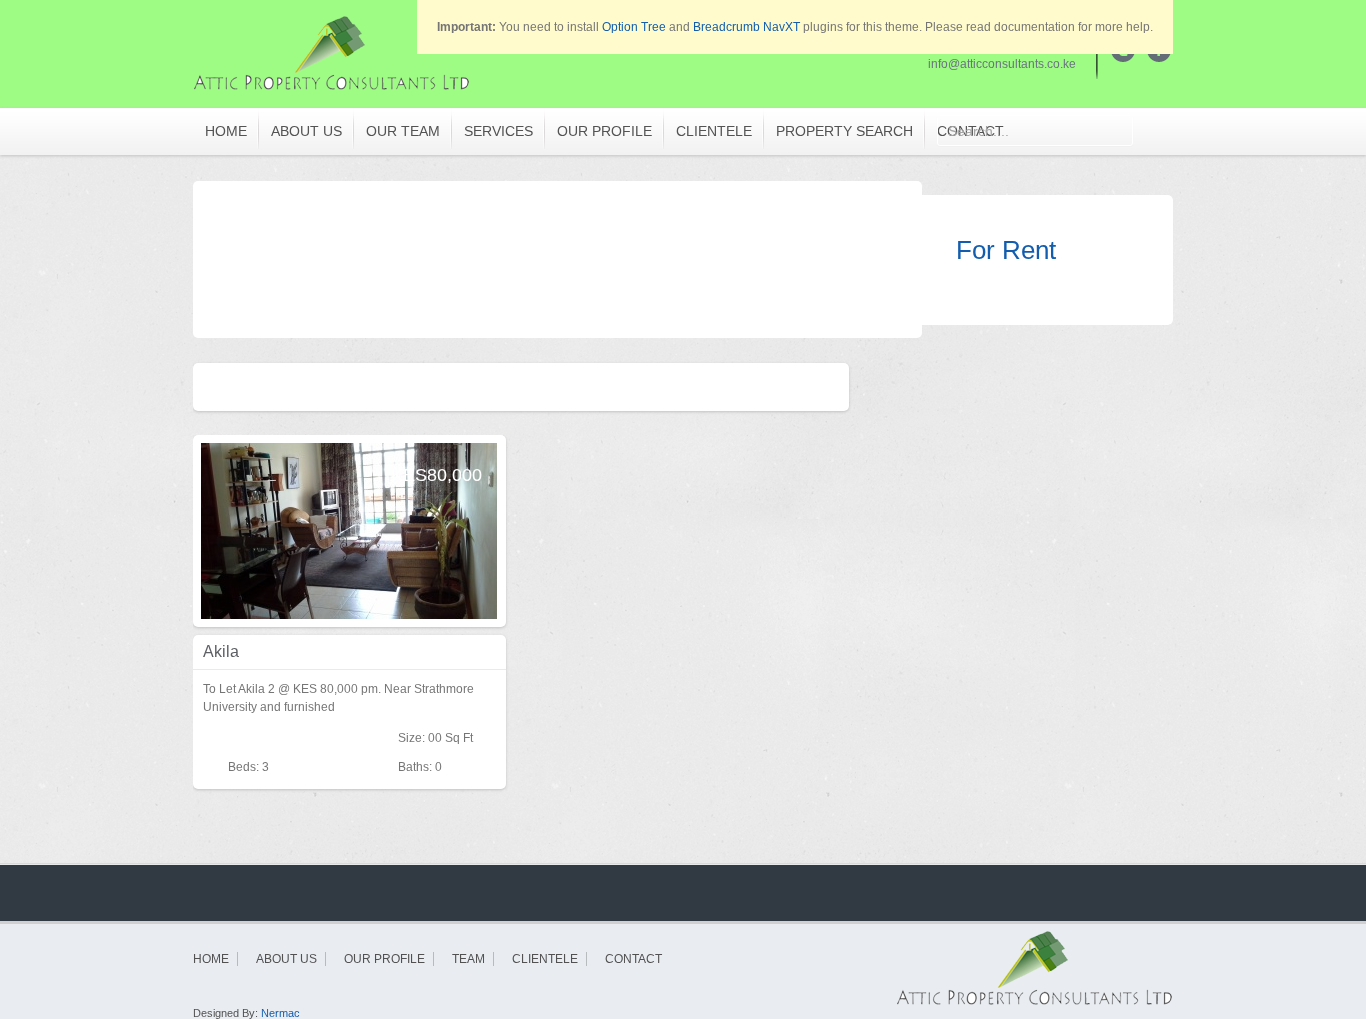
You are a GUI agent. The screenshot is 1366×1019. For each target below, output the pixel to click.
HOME (226, 131)
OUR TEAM (403, 131)
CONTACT (633, 959)
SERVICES (498, 131)
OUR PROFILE (604, 131)
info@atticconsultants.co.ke (1002, 64)
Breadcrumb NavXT (746, 27)
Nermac (280, 1013)
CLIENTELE (714, 131)
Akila (221, 651)
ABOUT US (306, 131)
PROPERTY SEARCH (844, 131)
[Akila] (349, 531)
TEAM (468, 959)
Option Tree (634, 27)
